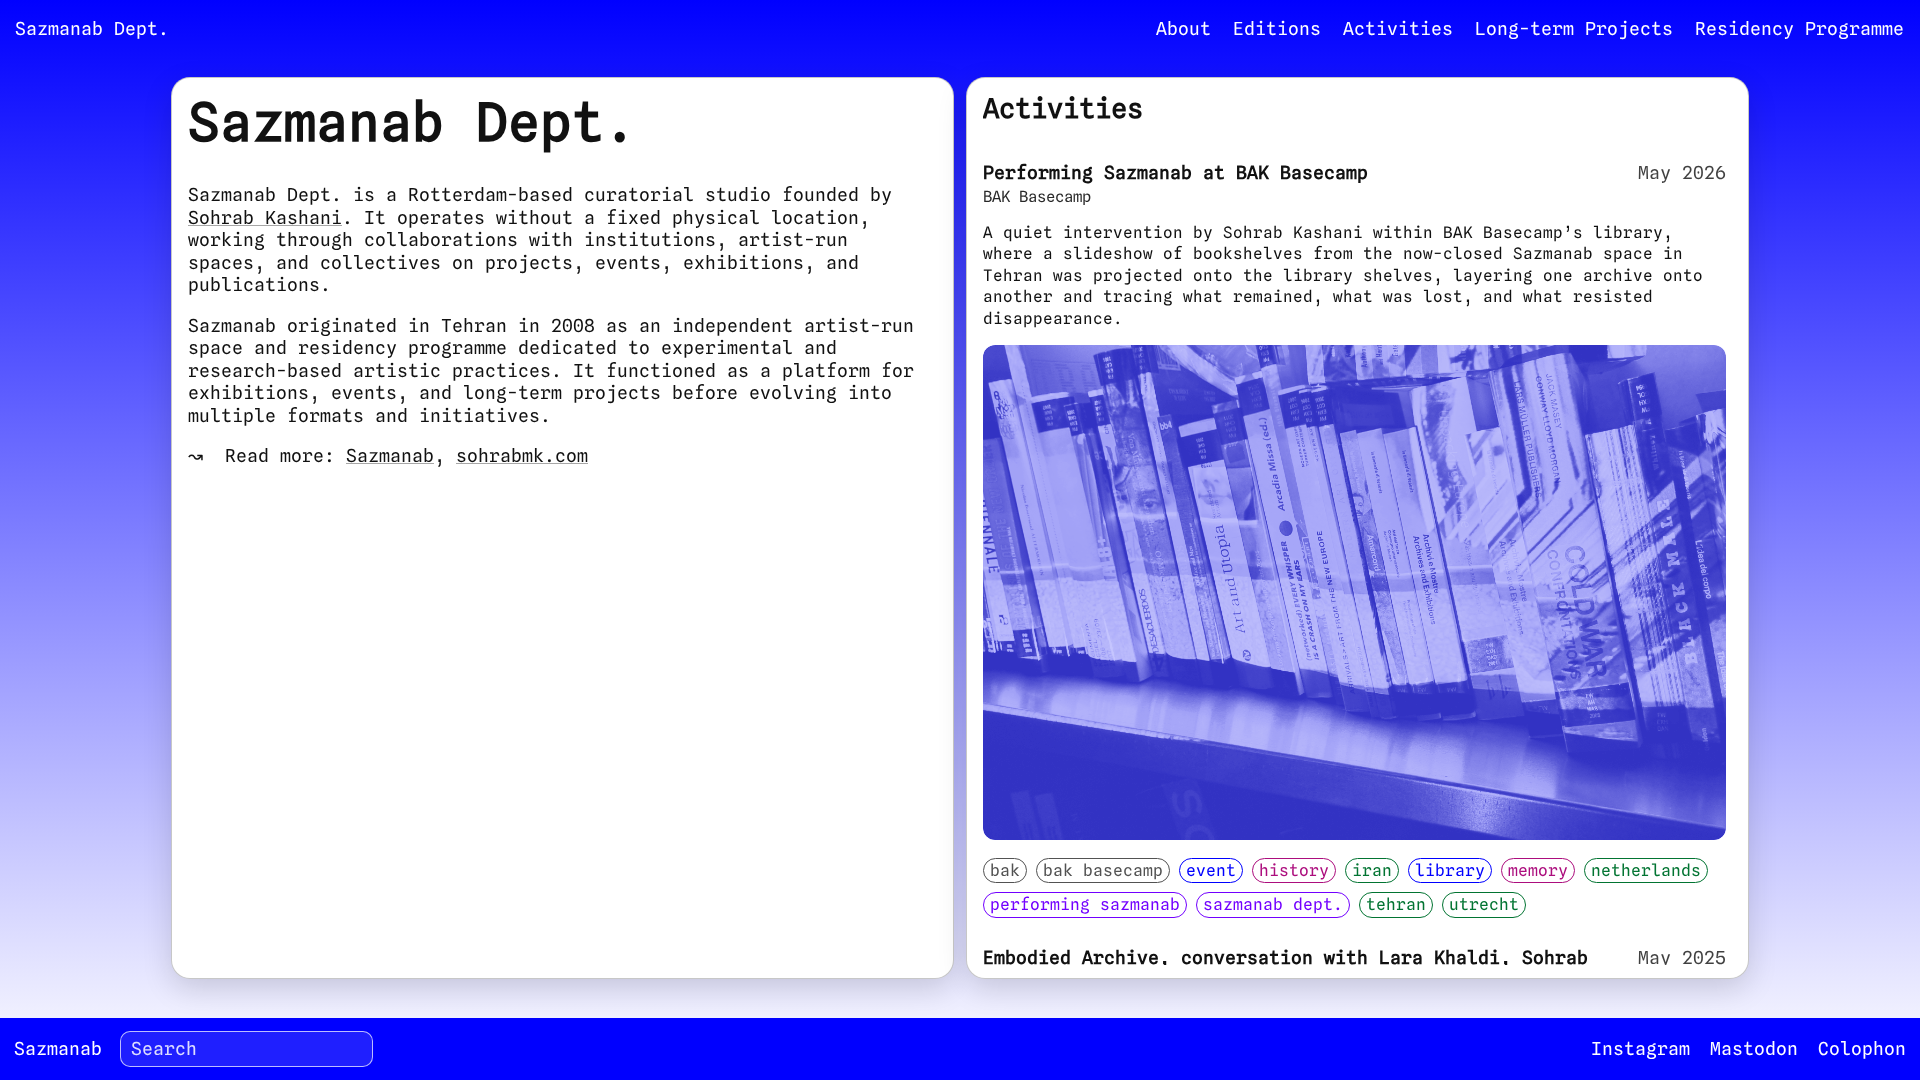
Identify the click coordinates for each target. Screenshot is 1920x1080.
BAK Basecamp (1103, 870)
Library (1450, 870)
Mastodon (1754, 1048)
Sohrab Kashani (265, 217)
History (1294, 870)
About (1183, 28)
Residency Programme (1799, 28)
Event (1211, 870)
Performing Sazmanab (1085, 904)
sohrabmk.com (522, 455)
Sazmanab (390, 455)
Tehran (1396, 904)
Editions (1277, 28)
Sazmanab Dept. (1273, 904)
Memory (1538, 870)
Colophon (1862, 1048)
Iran (1372, 870)
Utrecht (1484, 904)
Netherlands (1646, 870)
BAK (1005, 870)
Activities (1398, 28)
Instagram (1640, 1048)
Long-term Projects (1574, 28)
